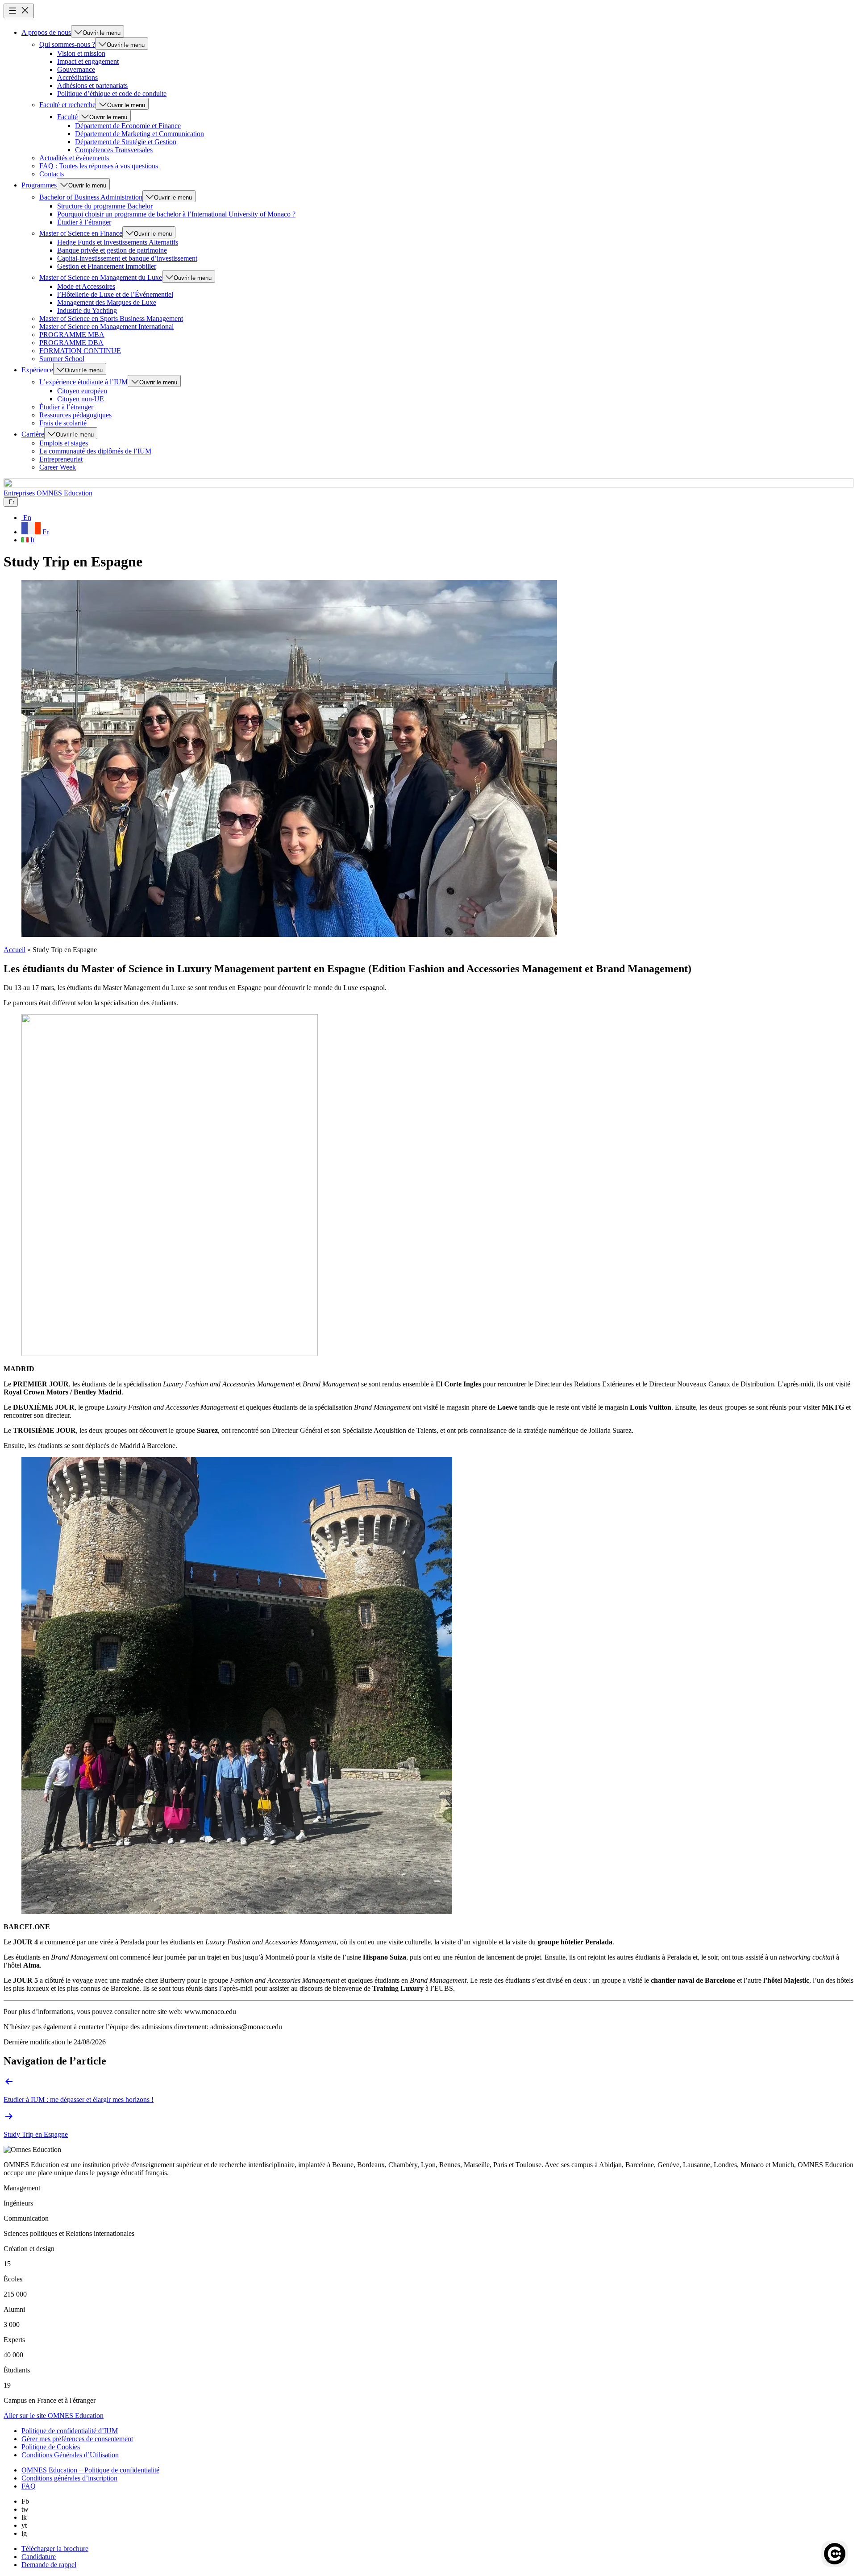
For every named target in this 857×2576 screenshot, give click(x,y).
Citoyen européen (82, 391)
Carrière (33, 434)
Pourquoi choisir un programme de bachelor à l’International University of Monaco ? (176, 214)
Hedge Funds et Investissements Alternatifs (118, 242)
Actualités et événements (74, 158)
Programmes (39, 185)
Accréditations (77, 77)
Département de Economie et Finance (128, 126)
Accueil (15, 950)
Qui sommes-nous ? (67, 44)
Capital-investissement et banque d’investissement (127, 258)
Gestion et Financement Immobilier (107, 266)
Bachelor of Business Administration (91, 197)
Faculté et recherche (67, 105)
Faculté (67, 117)
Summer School (62, 359)
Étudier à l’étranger (84, 222)
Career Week (58, 467)
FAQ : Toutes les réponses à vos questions (99, 166)
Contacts (52, 174)
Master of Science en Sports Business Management (111, 318)
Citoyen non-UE (81, 399)
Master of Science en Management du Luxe (101, 277)
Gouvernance (76, 69)
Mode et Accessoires (86, 286)
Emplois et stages (64, 443)
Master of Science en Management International (106, 327)
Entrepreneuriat (61, 459)
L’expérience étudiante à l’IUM (83, 382)
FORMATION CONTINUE (80, 351)
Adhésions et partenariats (92, 85)
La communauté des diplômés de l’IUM (95, 451)
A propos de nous (46, 32)
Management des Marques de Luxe (107, 302)
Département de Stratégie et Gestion (126, 142)
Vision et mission (81, 53)
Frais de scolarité (63, 423)
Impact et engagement (88, 61)
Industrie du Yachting (87, 310)
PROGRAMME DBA (71, 343)
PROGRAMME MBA (72, 335)
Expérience (37, 370)
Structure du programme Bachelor (105, 206)
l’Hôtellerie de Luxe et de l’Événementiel (115, 294)
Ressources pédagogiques (75, 415)
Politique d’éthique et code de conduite (112, 94)
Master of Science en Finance (81, 233)
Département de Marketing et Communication (139, 134)
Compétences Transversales (114, 150)
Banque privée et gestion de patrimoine (112, 250)
